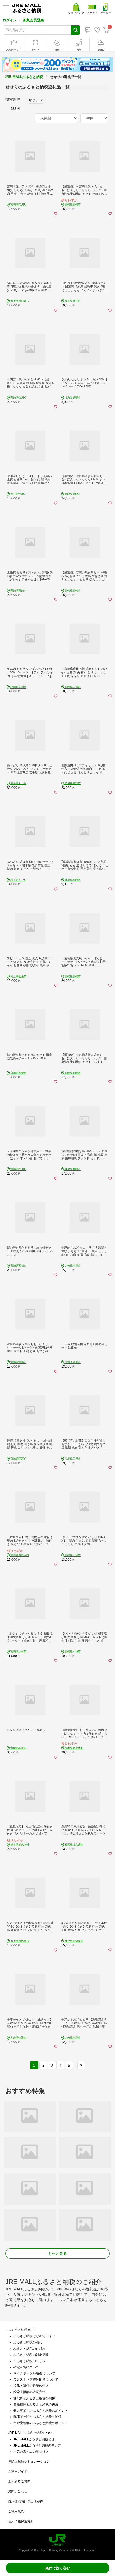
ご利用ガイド (18, 2471)
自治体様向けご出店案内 (26, 2501)
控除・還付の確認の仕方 (31, 2386)
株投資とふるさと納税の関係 (34, 2398)
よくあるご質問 (19, 2481)
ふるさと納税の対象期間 (31, 2355)
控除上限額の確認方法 (29, 2392)
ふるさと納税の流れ (28, 2342)
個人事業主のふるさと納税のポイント (41, 2411)
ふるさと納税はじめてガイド (34, 2336)
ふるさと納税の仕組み (29, 2349)
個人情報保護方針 (21, 2521)
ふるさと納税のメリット (31, 2361)
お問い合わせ (18, 2491)
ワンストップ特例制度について (36, 2379)
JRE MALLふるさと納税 (24, 77)
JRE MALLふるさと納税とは (34, 2439)
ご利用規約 (16, 2511)
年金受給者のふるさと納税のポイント (41, 2423)
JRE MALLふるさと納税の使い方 (37, 2445)
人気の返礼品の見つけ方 (31, 2452)
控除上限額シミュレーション (29, 2462)
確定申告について (26, 2367)
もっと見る (57, 2253)
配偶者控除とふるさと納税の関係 (37, 2417)
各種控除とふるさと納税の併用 (36, 2404)
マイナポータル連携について (34, 2373)
